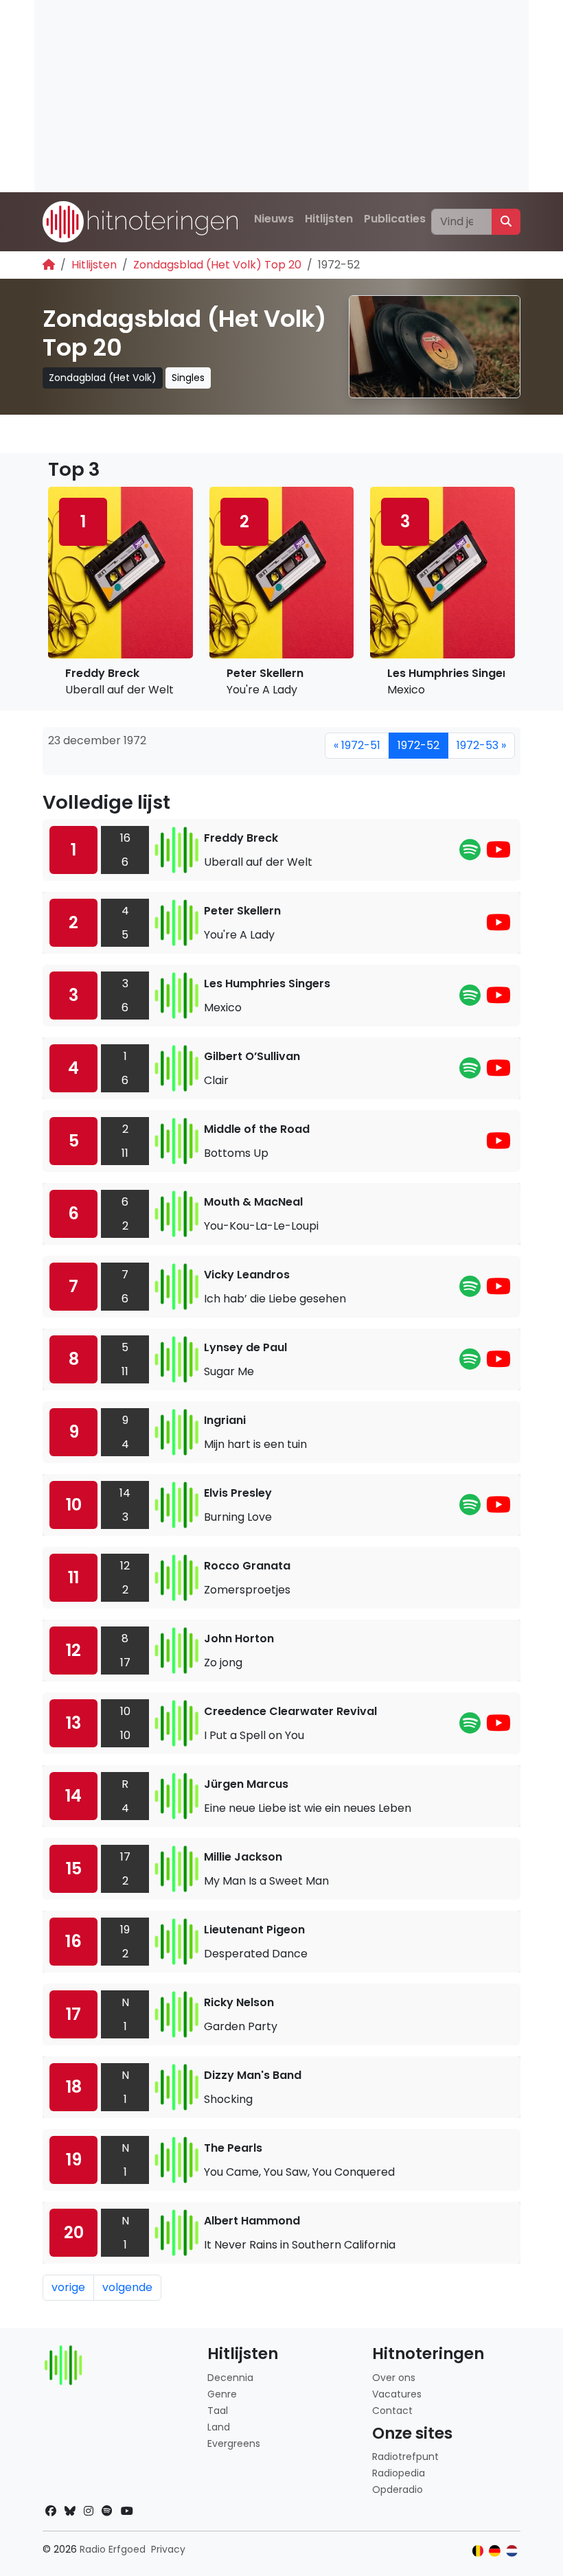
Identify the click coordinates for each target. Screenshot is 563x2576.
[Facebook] (51, 2511)
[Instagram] (89, 2511)
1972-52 (418, 745)
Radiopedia (399, 2473)
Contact (392, 2411)
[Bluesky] (70, 2511)
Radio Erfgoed (113, 2549)
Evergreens (234, 2443)
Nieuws (274, 219)
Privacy (168, 2549)
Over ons (394, 2378)
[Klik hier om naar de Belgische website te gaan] (478, 2551)
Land (219, 2427)
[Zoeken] (506, 222)
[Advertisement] (281, 96)
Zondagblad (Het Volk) (103, 378)
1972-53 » (481, 745)
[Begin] (49, 265)
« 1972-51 (357, 745)
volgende (127, 2287)
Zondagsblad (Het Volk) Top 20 (217, 265)
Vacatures (397, 2394)
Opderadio (398, 2489)
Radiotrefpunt (405, 2457)
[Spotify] (470, 854)
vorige (68, 2287)
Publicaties (395, 219)
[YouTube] (498, 854)
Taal (218, 2411)
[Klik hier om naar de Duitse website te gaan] (495, 2551)
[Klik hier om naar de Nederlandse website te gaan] (512, 2551)
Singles (188, 378)
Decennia (230, 2378)
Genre (222, 2394)
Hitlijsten (329, 219)
